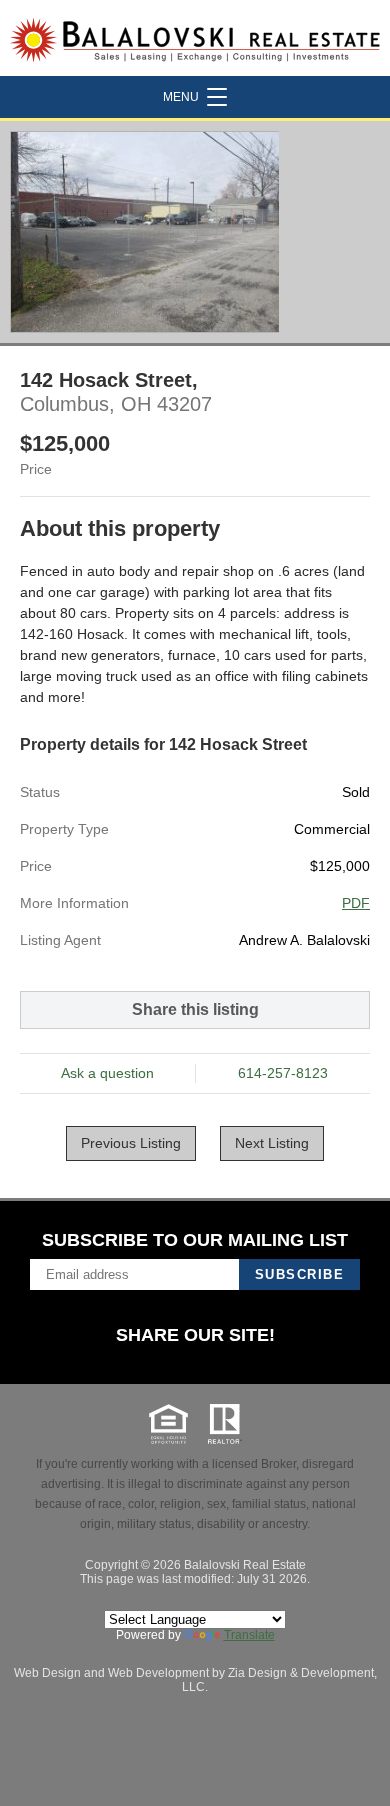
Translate (249, 1635)
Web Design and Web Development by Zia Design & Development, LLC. (195, 1680)
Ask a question (107, 1073)
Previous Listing (131, 1143)
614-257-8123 (283, 1073)
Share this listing (195, 1009)
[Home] (195, 38)
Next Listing (272, 1143)
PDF (356, 903)
